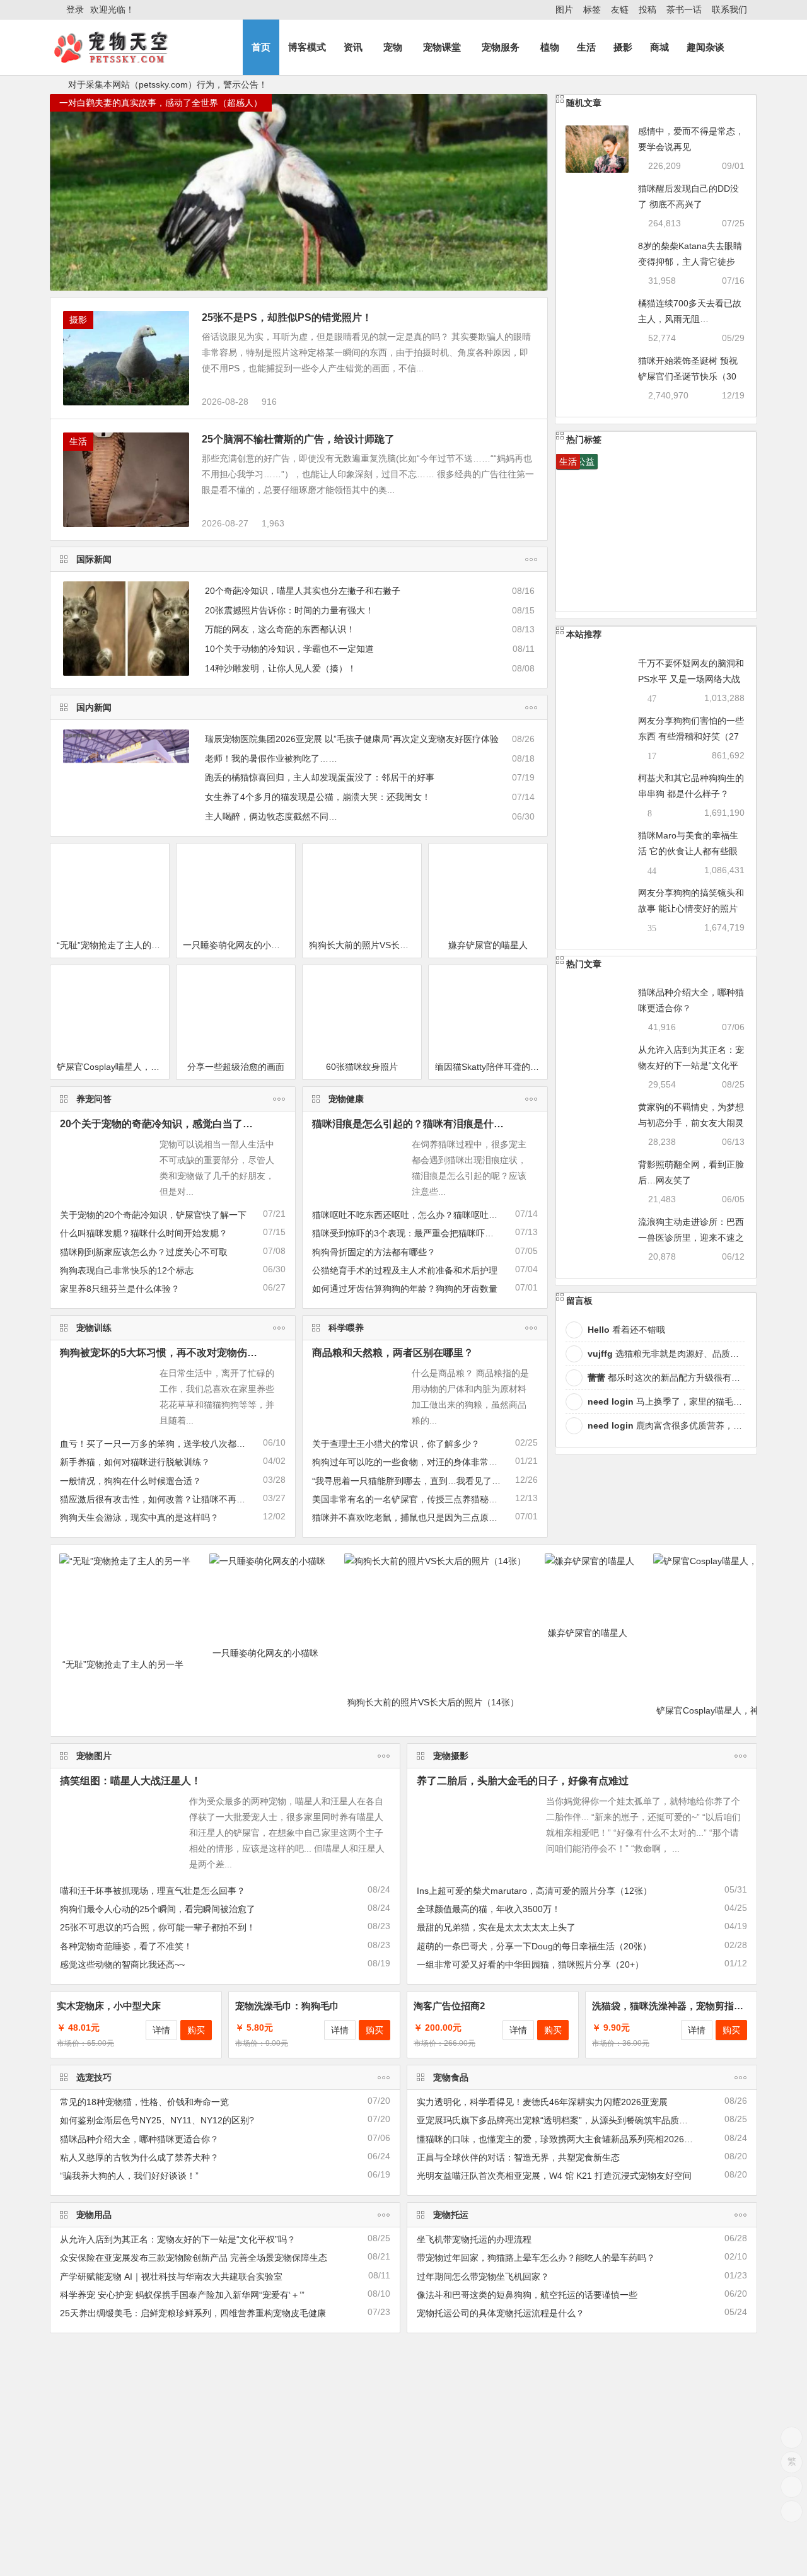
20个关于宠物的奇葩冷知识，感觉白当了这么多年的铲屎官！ (197, 1124)
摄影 (623, 47)
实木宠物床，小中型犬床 (109, 2006)
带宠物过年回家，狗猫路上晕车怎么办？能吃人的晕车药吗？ (536, 2258)
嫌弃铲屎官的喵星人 (488, 945)
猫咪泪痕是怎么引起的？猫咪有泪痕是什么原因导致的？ (438, 1124)
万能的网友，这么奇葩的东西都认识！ (280, 629)
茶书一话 (684, 9)
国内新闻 (94, 707)
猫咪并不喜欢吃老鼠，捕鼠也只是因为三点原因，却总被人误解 (436, 1517)
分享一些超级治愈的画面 (236, 1067)
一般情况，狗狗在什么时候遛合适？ (131, 1481)
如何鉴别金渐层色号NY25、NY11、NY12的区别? (157, 2120)
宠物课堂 (442, 47)
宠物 (393, 47)
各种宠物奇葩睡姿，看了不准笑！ (126, 1946)
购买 (196, 2030)
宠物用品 (94, 2215)
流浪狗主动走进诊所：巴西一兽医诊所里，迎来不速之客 (691, 1238)
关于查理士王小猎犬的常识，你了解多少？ (396, 1444)
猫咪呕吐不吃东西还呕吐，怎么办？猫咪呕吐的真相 (414, 1215)
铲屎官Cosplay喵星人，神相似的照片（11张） (113, 1067)
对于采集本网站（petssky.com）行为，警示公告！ (168, 84)
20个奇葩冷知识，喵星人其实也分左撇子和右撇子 (303, 591)
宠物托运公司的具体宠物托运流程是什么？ (501, 2313)
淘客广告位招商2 (449, 2006)
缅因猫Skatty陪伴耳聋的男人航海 (491, 1067)
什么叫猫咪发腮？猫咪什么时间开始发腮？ (144, 1233)
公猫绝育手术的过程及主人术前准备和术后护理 (405, 1270)
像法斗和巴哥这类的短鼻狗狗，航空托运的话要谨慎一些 (527, 2295)
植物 (550, 47)
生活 (586, 47)
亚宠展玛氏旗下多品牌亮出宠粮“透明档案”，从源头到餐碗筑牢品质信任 (557, 2120)
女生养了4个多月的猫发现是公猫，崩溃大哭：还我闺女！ (318, 797)
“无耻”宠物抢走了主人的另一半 (113, 945)
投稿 (647, 9)
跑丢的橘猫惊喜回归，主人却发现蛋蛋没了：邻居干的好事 (320, 777)
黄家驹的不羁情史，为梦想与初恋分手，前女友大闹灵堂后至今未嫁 (691, 1123)
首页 (261, 47)
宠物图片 (94, 1756)
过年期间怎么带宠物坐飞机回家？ (483, 2277)
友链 (620, 9)
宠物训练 (94, 1328)
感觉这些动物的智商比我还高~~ (122, 1964)
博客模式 (307, 47)
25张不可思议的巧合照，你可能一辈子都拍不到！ (158, 1927)
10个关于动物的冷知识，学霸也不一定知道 (289, 649)
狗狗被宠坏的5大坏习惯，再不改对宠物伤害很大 (169, 1353)
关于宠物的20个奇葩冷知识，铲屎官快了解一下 (153, 1215)
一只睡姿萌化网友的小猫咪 (236, 945)
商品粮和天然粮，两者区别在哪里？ (393, 1353)
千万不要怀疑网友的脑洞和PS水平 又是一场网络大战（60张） (691, 679)
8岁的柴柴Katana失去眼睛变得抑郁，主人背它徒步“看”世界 (690, 262)
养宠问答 (94, 1099)
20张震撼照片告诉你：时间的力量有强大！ (289, 610)
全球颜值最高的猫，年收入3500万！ (489, 1909)
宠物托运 (451, 2215)
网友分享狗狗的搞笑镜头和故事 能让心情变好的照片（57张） (691, 908)
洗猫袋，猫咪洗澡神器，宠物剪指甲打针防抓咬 (691, 2006)
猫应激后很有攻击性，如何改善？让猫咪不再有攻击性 (166, 1499)
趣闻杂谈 (705, 47)
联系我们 (729, 9)
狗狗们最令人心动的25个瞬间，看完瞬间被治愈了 (158, 1909)
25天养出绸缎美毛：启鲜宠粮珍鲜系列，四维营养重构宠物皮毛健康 (193, 2313)
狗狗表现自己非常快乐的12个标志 (127, 1270)
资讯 (353, 47)
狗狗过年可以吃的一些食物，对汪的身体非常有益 (409, 1462)
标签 (592, 9)
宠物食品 (451, 2077)
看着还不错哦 (626, 1330)
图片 (564, 9)
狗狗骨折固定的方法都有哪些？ (374, 1252)
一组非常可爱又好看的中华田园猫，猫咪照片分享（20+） (530, 1964)
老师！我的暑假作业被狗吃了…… (271, 758)
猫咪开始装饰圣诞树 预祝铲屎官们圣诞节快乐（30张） (688, 376)
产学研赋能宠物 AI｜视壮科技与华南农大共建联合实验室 (171, 2277)
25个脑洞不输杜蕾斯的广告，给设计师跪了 (298, 439)
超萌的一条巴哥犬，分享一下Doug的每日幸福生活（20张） (534, 1946)
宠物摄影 (451, 1756)
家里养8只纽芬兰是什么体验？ (120, 1289)
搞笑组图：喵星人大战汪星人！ (131, 1781)
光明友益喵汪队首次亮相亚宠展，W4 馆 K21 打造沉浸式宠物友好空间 (554, 2176)
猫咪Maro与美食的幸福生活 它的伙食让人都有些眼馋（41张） (688, 851)
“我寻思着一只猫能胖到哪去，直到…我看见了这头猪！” (421, 1481)
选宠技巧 (94, 2077)
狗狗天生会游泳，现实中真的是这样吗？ (139, 1517)
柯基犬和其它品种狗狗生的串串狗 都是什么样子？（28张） (691, 794)
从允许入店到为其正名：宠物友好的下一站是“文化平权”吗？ (691, 1065)
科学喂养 (346, 1328)
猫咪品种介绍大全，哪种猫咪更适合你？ (139, 2139)
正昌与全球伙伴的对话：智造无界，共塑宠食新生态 (518, 2157)
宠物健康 (346, 1099)
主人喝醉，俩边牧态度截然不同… (271, 816)
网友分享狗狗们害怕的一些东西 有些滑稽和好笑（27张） (691, 736)
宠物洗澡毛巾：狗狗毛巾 (287, 2006)
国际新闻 (94, 559)
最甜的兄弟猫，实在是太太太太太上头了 (496, 1927)
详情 (161, 2030)
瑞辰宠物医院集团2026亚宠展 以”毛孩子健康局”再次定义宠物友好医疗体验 (352, 739)
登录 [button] (75, 9)
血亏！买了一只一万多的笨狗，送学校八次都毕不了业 (166, 1444)
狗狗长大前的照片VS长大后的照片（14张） (365, 945)
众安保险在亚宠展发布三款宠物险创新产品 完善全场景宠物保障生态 (194, 2258)
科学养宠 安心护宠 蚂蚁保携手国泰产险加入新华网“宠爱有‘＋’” (182, 2295)
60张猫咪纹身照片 (362, 1067)
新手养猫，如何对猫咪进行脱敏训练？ (135, 1462)
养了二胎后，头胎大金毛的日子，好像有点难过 (523, 1781)
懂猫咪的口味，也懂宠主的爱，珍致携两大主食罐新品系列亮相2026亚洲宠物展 (572, 2139)
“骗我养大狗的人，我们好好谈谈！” (129, 2176)
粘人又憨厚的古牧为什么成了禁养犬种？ (139, 2157)
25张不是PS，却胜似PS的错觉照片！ (287, 317)
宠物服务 (501, 47)
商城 (659, 47)
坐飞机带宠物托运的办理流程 (474, 2239)
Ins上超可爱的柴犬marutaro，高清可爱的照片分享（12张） (534, 1891)
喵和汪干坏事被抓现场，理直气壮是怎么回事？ (153, 1891)
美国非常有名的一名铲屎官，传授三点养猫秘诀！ (409, 1499)
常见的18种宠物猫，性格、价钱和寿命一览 (144, 2102)
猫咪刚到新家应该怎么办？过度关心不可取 (144, 1252)
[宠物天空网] (122, 58)
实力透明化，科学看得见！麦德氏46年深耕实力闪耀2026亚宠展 (542, 2102)
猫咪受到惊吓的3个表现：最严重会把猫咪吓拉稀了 (412, 1233)
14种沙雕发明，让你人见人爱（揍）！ (281, 668)
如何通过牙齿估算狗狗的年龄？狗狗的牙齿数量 (405, 1289)
